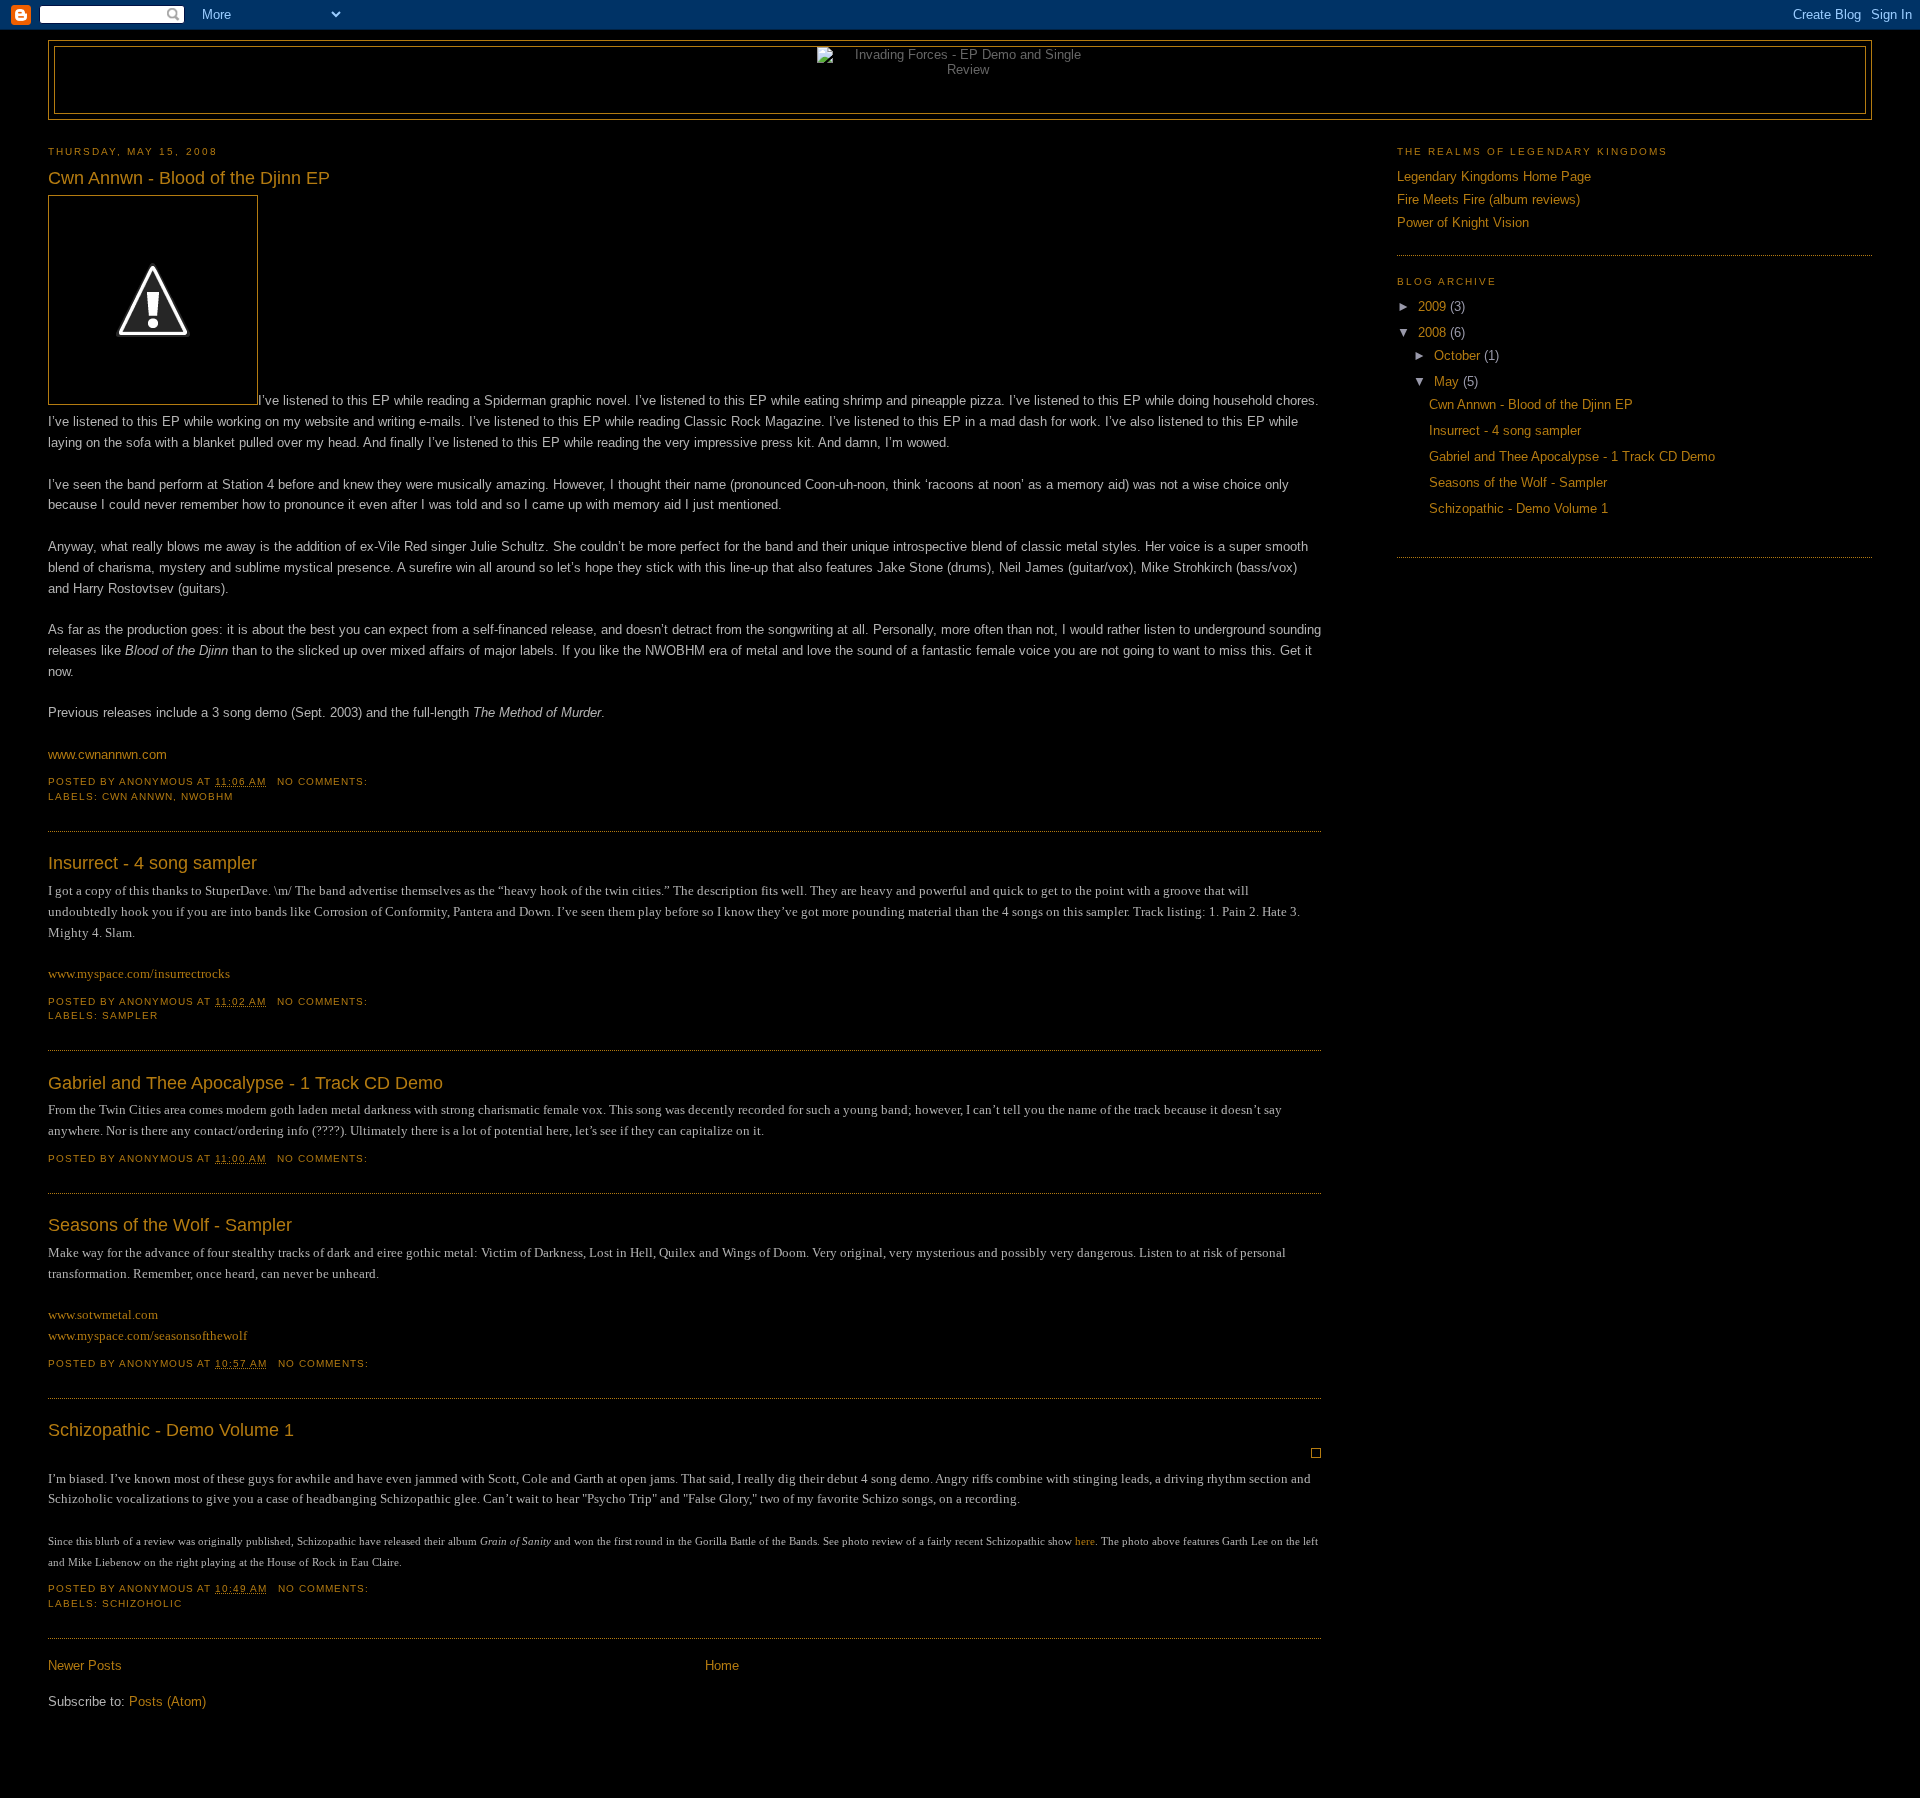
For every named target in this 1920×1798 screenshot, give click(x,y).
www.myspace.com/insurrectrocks (139, 973)
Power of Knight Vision (1463, 222)
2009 (1434, 306)
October (1459, 355)
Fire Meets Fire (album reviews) (1488, 199)
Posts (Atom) (167, 1701)
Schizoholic (142, 1603)
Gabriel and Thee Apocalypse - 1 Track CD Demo (245, 1083)
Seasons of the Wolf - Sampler (170, 1225)
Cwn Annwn (137, 796)
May (1448, 381)
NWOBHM (207, 796)
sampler (130, 1015)
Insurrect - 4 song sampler (152, 863)
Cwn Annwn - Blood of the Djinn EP (189, 178)
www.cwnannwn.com (107, 754)
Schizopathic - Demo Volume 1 (171, 1430)
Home (722, 1665)
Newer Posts (85, 1665)
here (1085, 1541)
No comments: (324, 781)
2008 (1434, 332)
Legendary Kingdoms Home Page (1494, 176)
